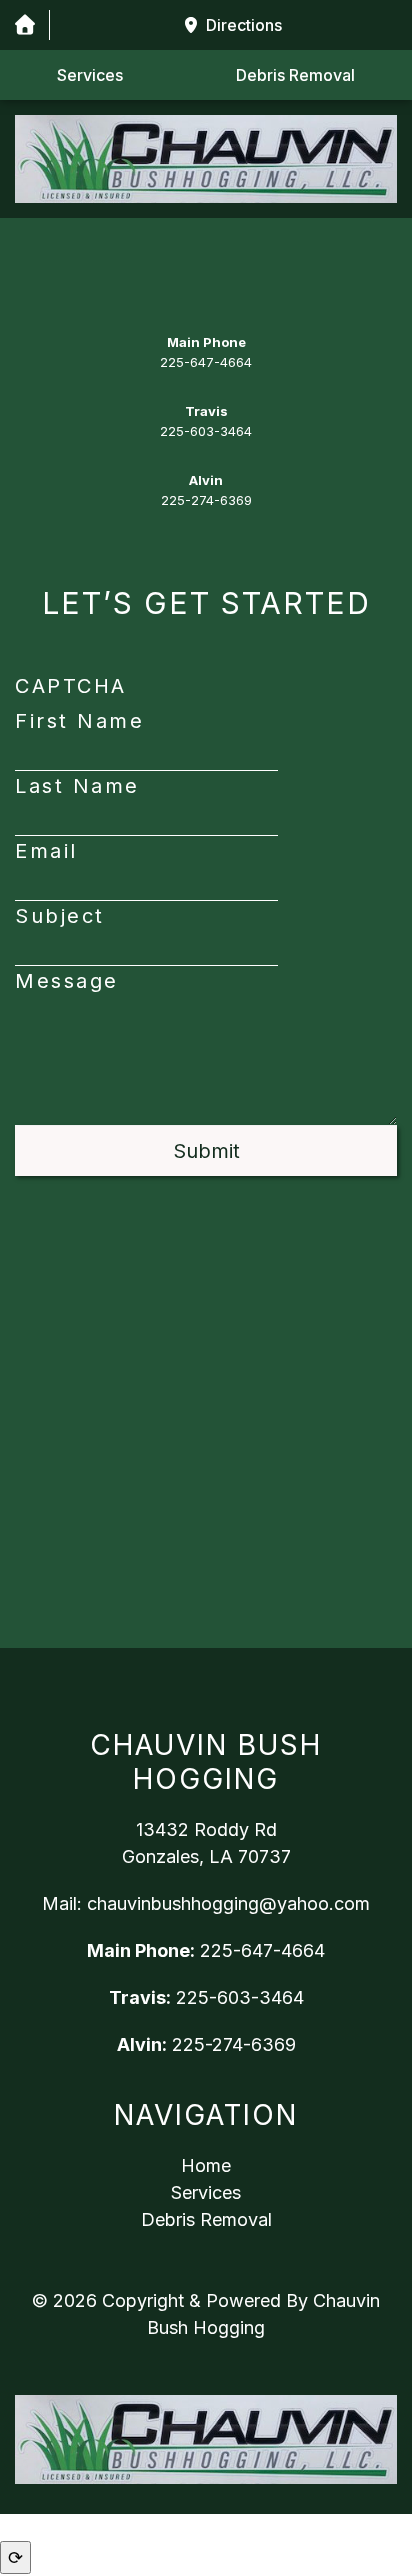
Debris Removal (295, 75)
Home (206, 2165)
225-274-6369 (206, 500)
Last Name (77, 786)
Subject (60, 916)
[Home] (24, 25)
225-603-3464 (206, 431)
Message (67, 981)
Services (90, 75)
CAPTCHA (71, 686)
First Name (79, 721)
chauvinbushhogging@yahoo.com (228, 1903)
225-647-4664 (206, 362)
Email (46, 851)
